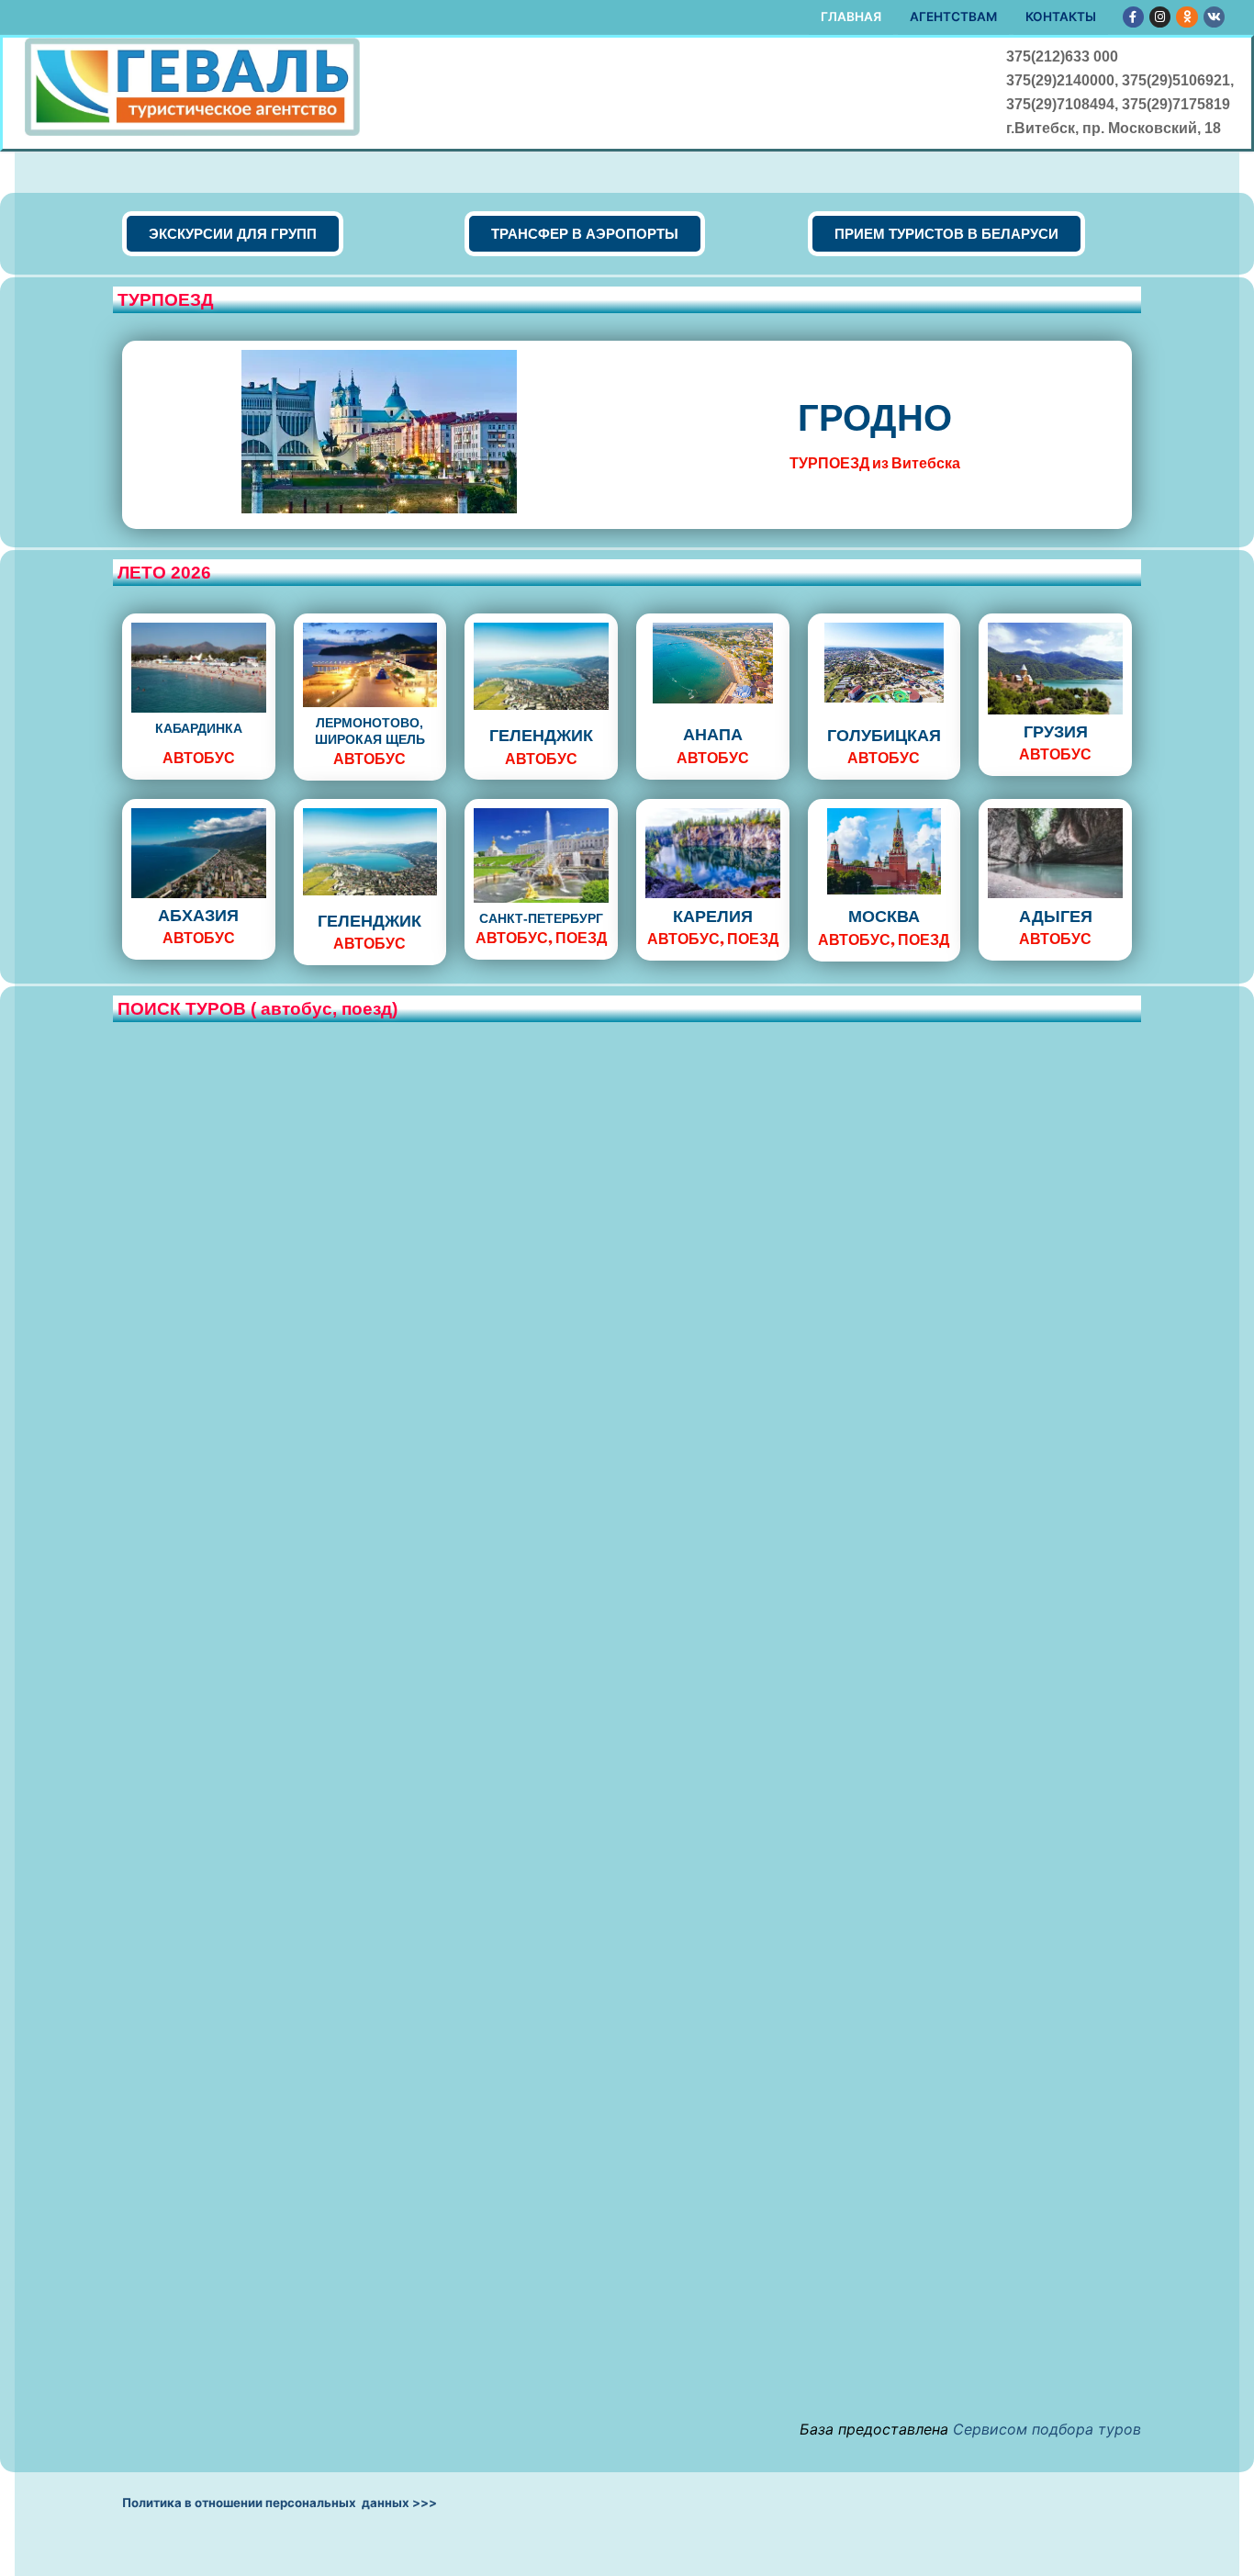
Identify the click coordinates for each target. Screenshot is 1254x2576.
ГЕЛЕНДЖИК (541, 736)
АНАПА (713, 735)
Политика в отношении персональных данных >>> (280, 2503)
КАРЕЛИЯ (713, 917)
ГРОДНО (875, 418)
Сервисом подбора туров (1047, 2429)
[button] (233, 234)
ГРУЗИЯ (1056, 732)
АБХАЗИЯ (198, 916)
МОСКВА (884, 917)
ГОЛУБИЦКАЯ (884, 736)
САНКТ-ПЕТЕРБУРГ (541, 918)
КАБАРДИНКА (199, 728)
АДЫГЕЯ (1056, 917)
